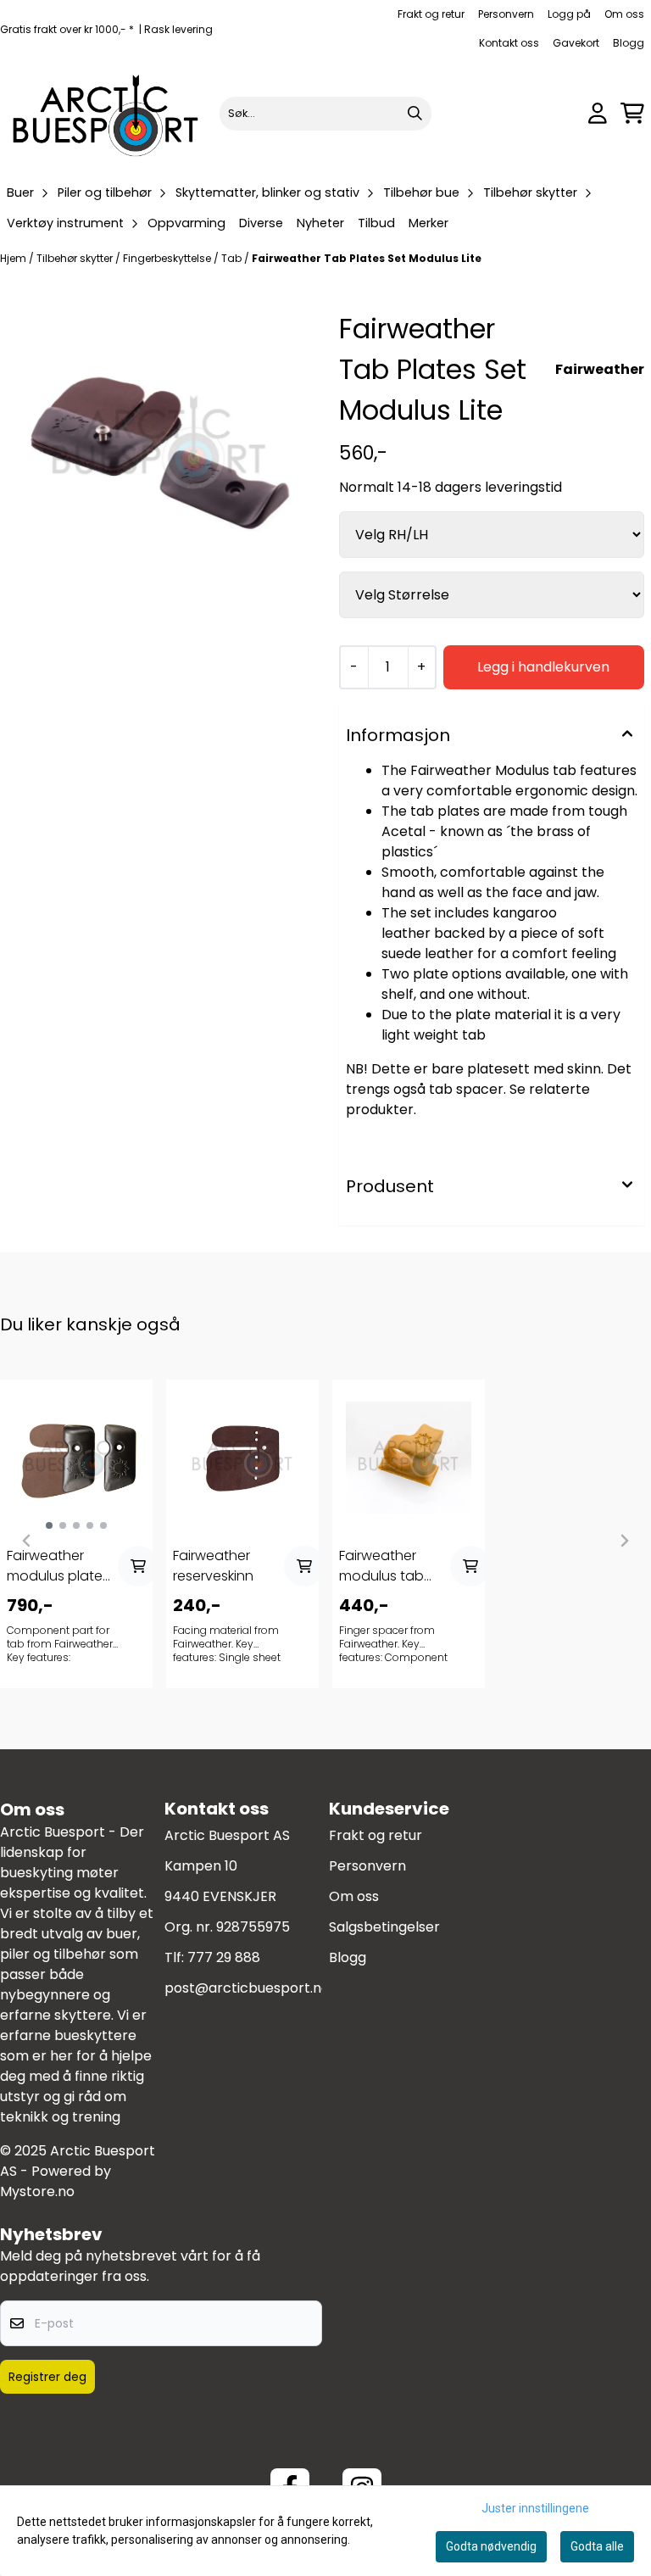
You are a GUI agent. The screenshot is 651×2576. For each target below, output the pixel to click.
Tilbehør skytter (76, 258)
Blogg (629, 43)
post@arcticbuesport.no (247, 1988)
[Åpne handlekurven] (632, 113)
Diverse (261, 223)
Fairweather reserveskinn (213, 1566)
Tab (233, 258)
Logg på (569, 14)
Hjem (14, 258)
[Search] (415, 114)
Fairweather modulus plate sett (55, 1566)
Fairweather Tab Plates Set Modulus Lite (367, 258)
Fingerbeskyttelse (168, 258)
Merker (428, 223)
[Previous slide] (27, 1541)
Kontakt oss (509, 43)
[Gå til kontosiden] (598, 113)
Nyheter (320, 223)
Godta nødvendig (491, 2546)
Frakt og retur (431, 14)
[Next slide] (624, 1541)
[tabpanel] (76, 1534)
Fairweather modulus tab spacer (381, 1566)
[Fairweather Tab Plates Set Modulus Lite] (159, 446)
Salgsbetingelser (384, 1927)
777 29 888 (224, 1957)
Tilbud (376, 223)
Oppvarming (186, 223)
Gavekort (576, 43)
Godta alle (597, 2546)
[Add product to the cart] (138, 1566)
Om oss (624, 14)
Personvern (506, 14)
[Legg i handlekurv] (544, 667)
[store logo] (106, 113)
